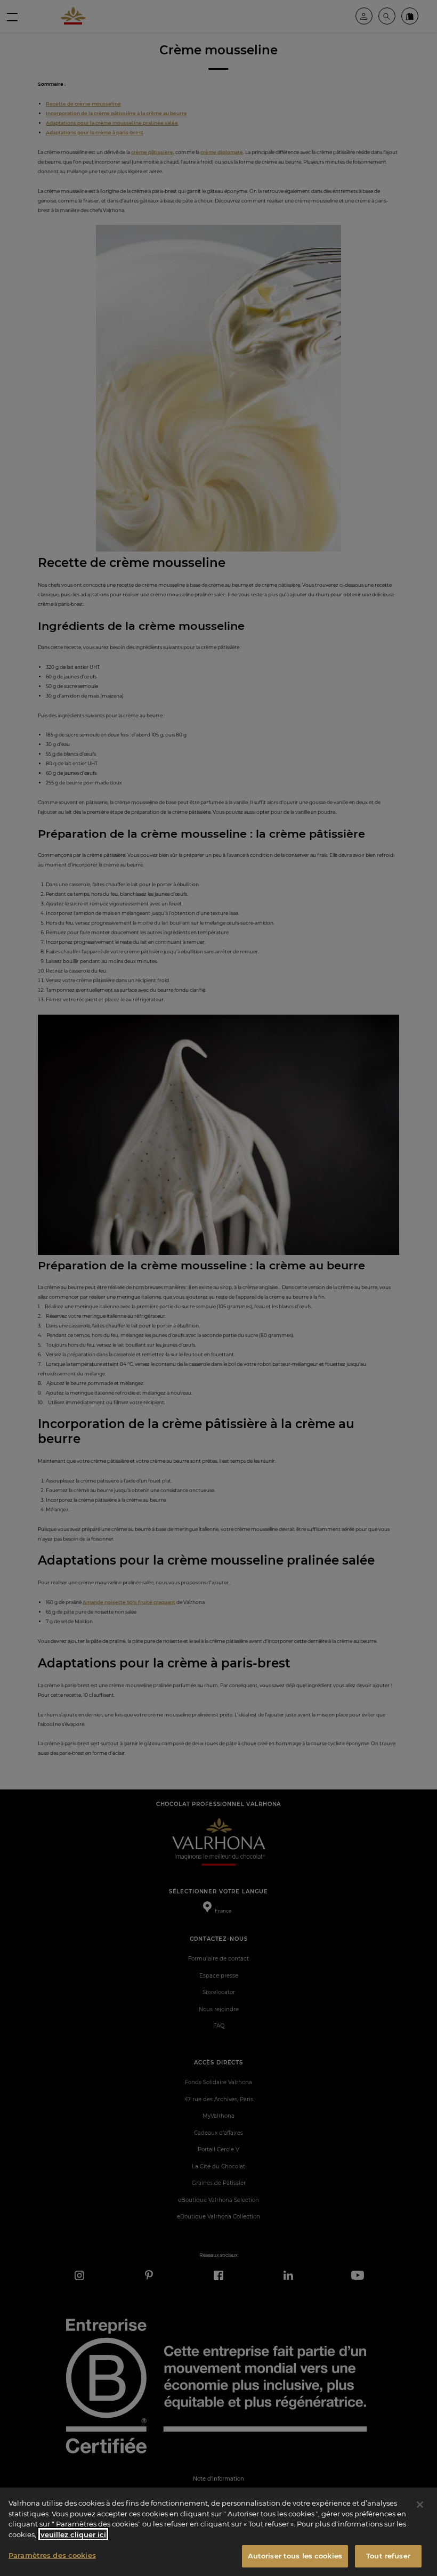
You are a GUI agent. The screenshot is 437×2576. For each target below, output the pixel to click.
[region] (218, 2532)
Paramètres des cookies (52, 2555)
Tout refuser (388, 2556)
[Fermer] (420, 2505)
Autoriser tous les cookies (295, 2556)
